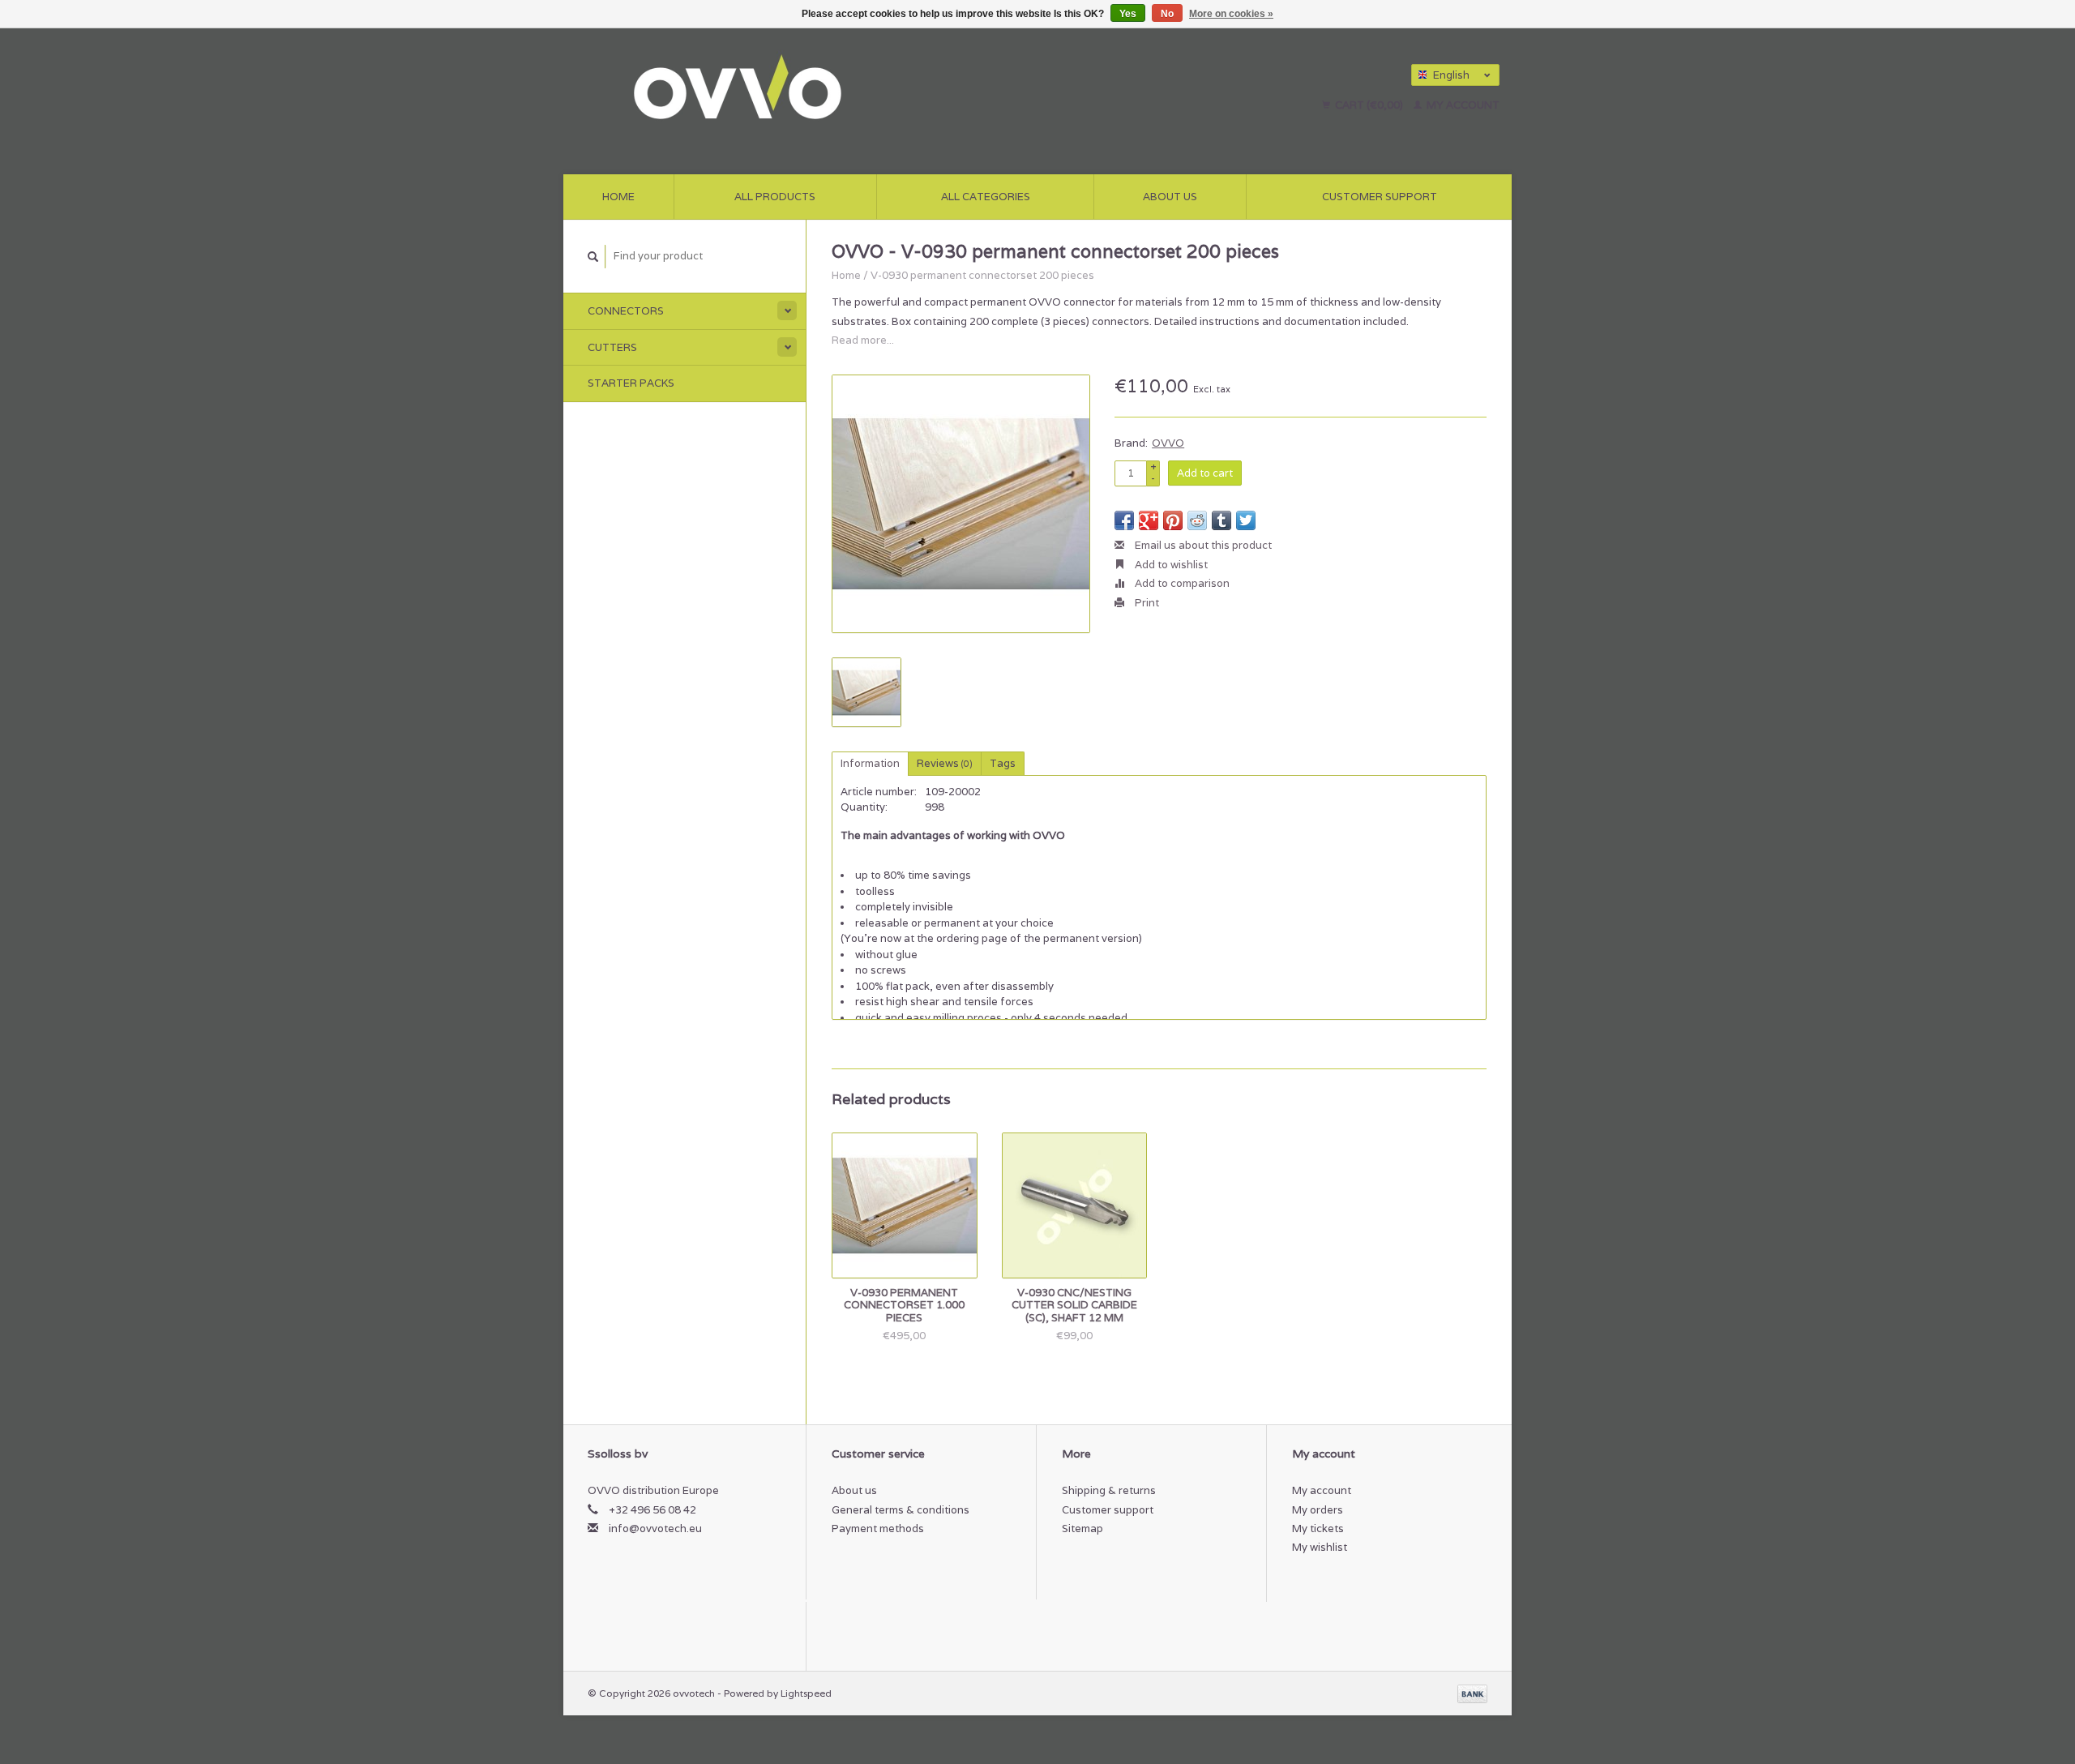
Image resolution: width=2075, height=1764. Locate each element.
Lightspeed (806, 1693)
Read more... (863, 340)
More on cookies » (1231, 14)
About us (1170, 197)
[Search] (593, 257)
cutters (612, 347)
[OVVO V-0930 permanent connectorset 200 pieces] (961, 504)
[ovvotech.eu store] (872, 89)
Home (618, 197)
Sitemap (1082, 1529)
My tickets (1318, 1529)
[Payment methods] (1472, 1693)
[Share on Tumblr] (1221, 520)
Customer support (1380, 197)
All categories (986, 197)
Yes (1128, 14)
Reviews (945, 763)
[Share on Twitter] (1246, 520)
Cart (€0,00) (1369, 105)
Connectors (626, 311)
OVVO (1168, 443)
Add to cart (1205, 473)
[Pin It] (1173, 520)
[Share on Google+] (1149, 520)
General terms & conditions (901, 1510)
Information (870, 763)
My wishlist (1320, 1547)
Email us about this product (1202, 545)
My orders (1318, 1510)
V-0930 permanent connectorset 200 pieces (982, 275)
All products (775, 197)
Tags (1003, 763)
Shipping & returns (1109, 1490)
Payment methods (878, 1529)
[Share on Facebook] (1124, 520)
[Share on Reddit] (1197, 520)
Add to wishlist (1170, 565)
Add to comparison (1181, 583)
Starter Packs (631, 383)
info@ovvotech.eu (655, 1529)
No (1167, 14)
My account (1462, 105)
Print (1146, 603)
